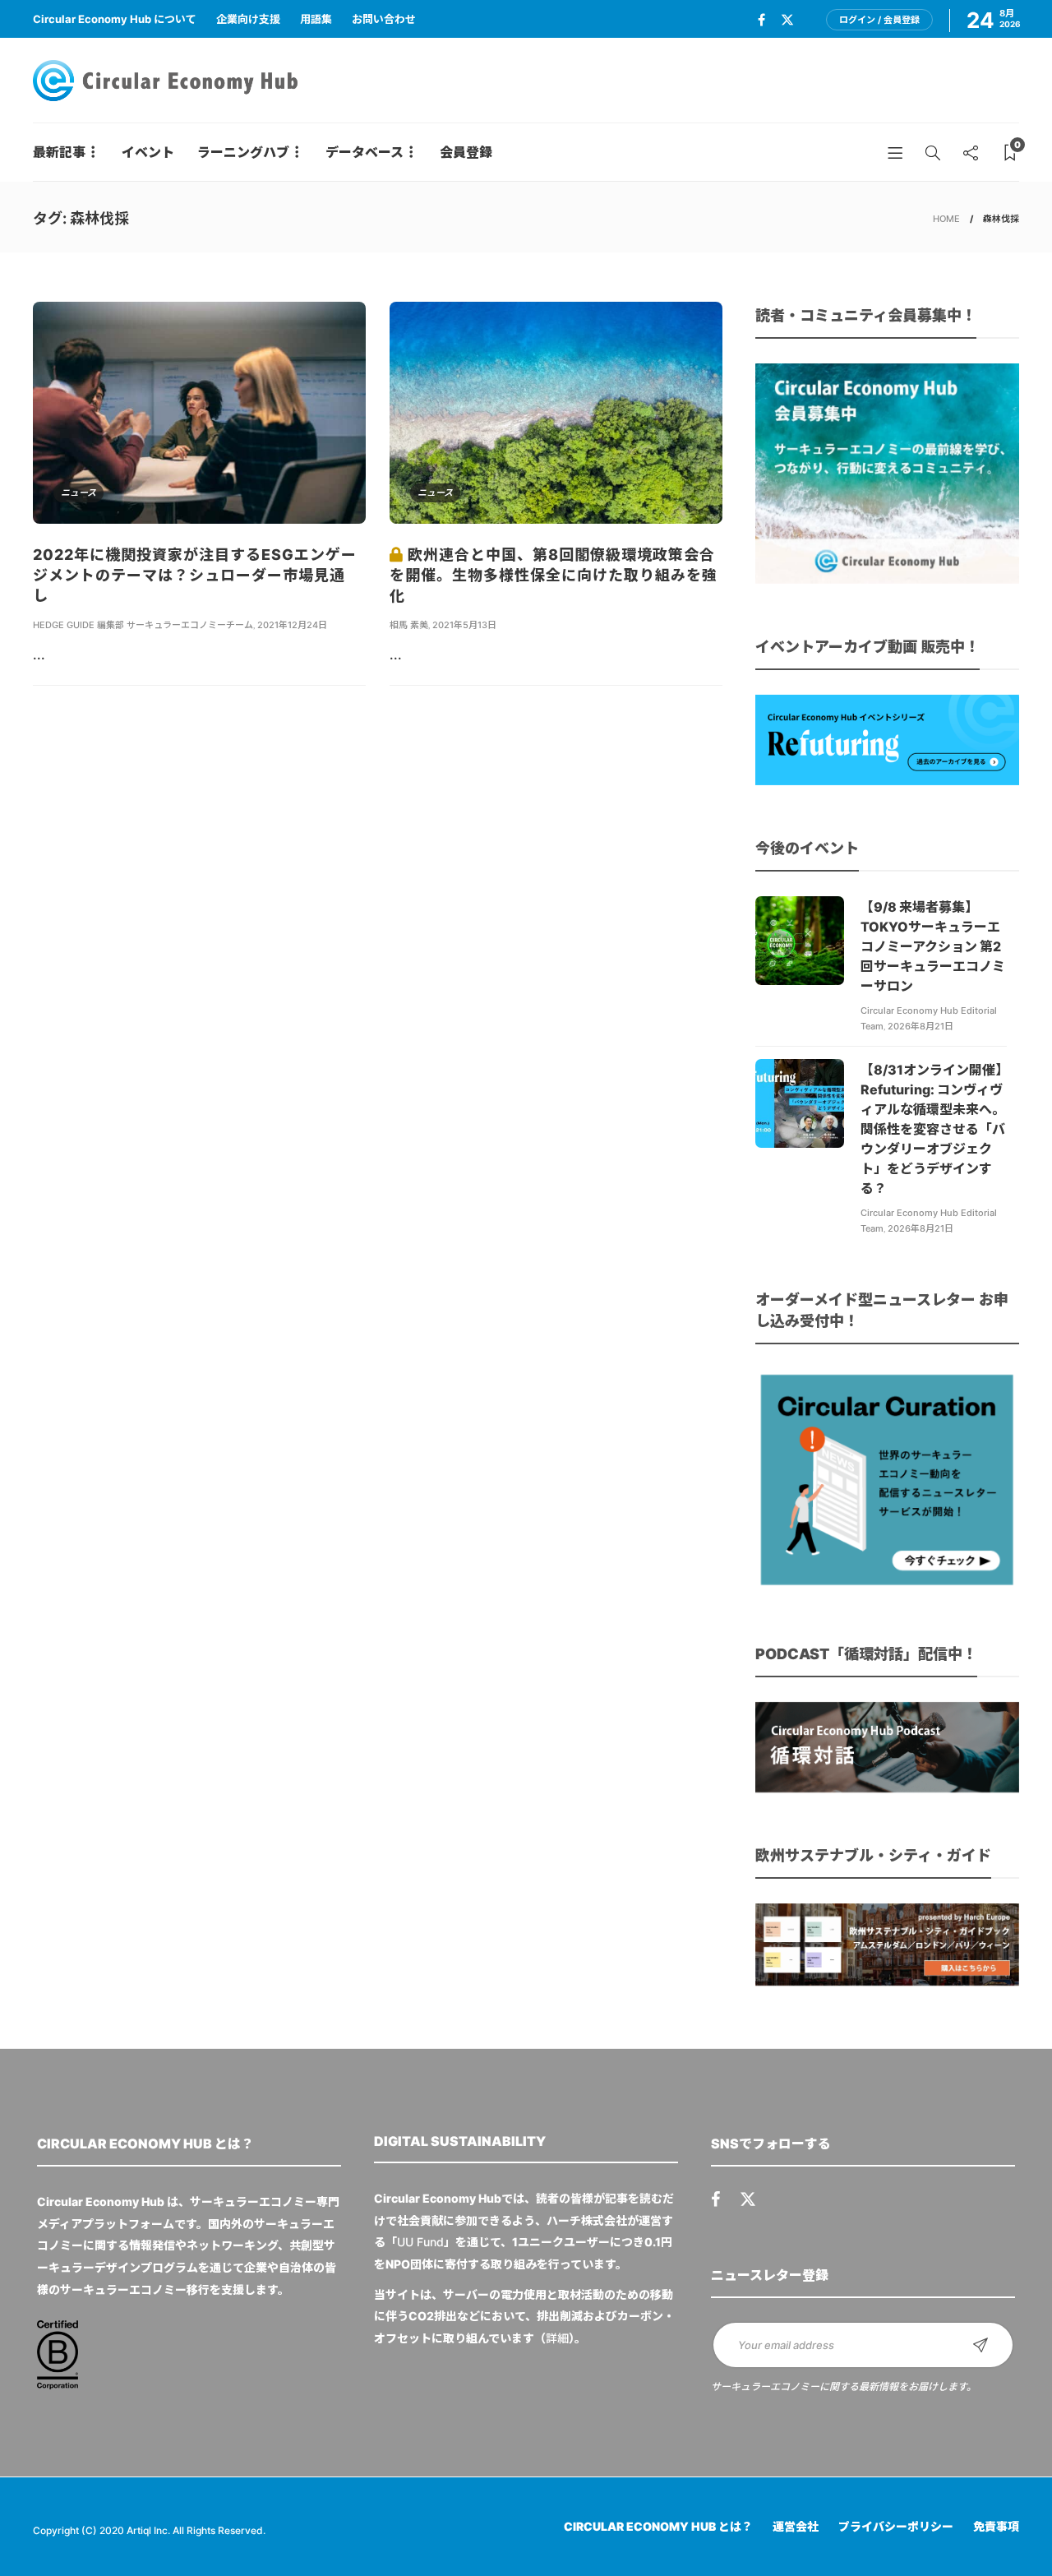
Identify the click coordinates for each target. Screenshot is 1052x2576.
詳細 (557, 2338)
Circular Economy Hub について (115, 19)
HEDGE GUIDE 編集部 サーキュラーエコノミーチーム (143, 625)
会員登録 (466, 152)
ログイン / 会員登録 (879, 20)
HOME (946, 219)
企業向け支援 (248, 19)
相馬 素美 (409, 625)
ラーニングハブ (243, 152)
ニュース (78, 493)
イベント (148, 152)
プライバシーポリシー (896, 2526)
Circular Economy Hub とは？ (658, 2526)
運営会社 (796, 2526)
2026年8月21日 (920, 1026)
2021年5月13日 (464, 625)
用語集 (316, 19)
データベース (365, 152)
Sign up (980, 2345)
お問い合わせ (384, 19)
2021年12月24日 (292, 625)
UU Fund (420, 2242)
